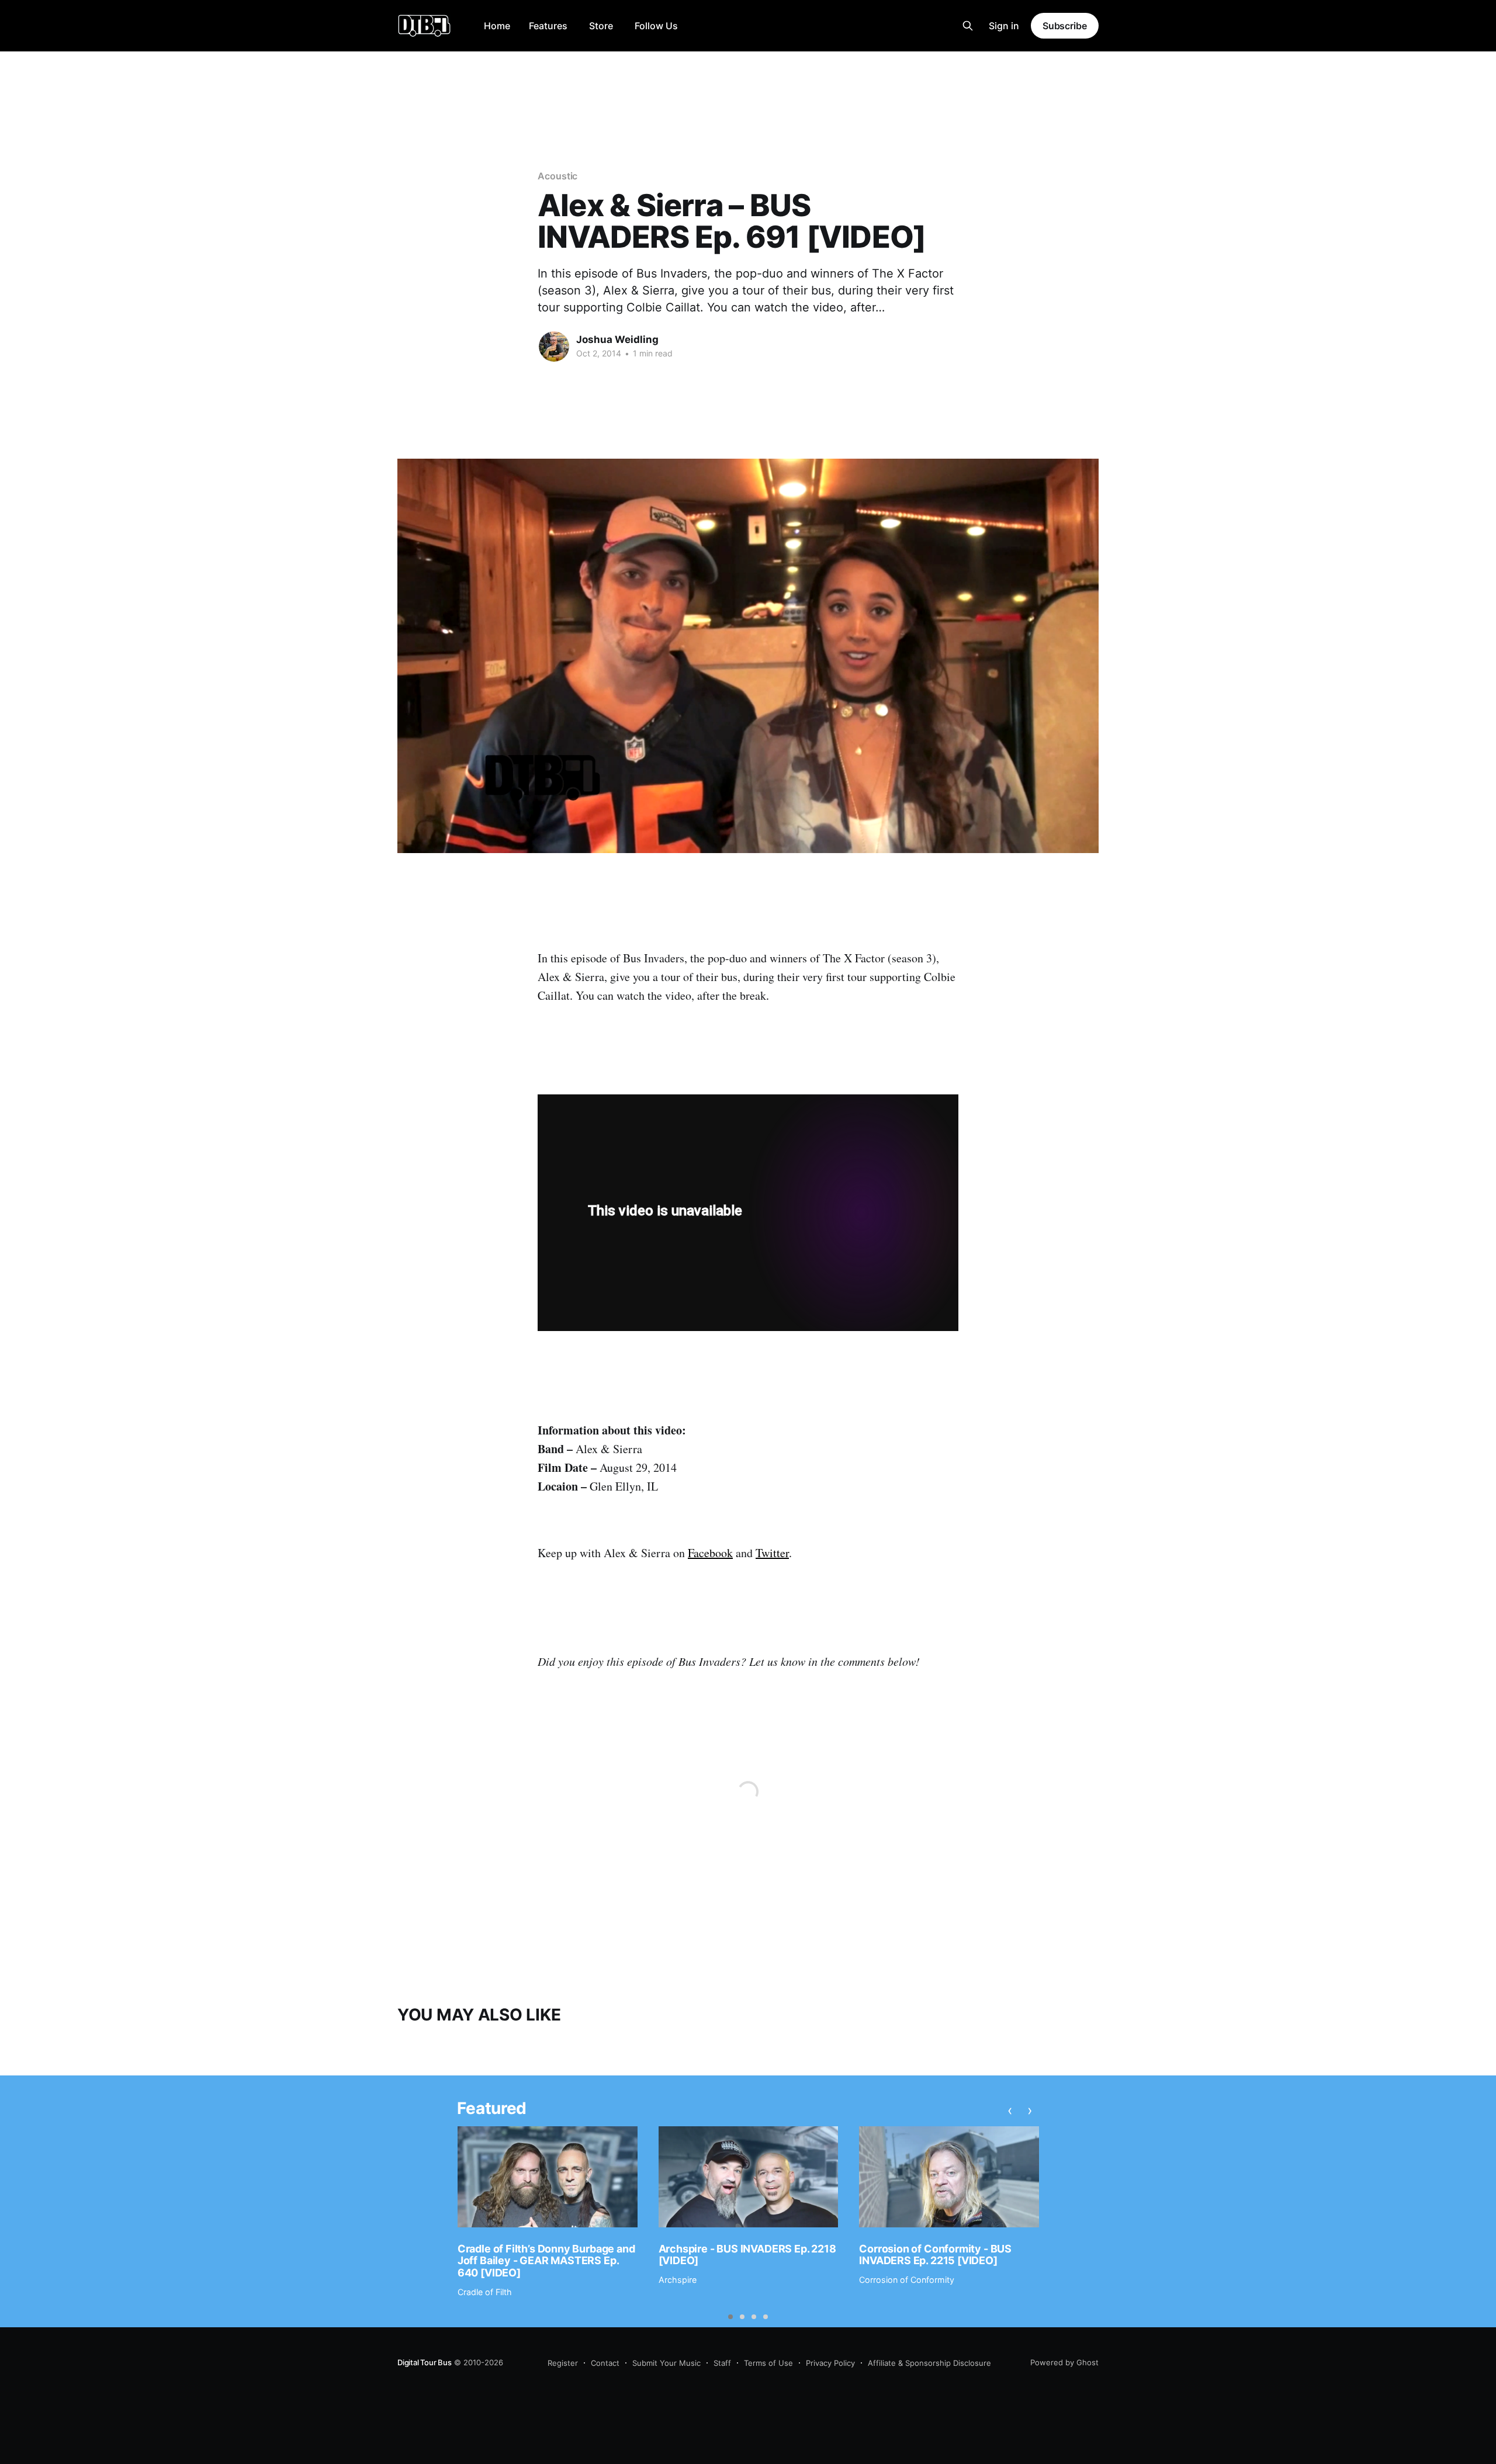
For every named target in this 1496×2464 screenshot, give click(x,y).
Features (548, 26)
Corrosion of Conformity (907, 2280)
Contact (605, 2363)
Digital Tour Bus (425, 2362)
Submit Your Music (666, 2363)
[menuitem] (497, 26)
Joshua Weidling (617, 339)
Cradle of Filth (485, 2292)
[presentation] (1010, 2110)
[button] (730, 2317)
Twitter (772, 1553)
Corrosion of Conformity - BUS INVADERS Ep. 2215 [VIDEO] (935, 2255)
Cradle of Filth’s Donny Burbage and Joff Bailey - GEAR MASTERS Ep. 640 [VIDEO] (546, 2261)
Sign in (1004, 26)
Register (563, 2363)
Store (601, 26)
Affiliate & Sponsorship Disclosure (929, 2363)
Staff (722, 2363)
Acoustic (557, 176)
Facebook (710, 1553)
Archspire (678, 2280)
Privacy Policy (830, 2363)
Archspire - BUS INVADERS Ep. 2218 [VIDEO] (747, 2255)
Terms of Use (768, 2363)
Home (497, 26)
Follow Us (656, 26)
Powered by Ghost (1064, 2362)
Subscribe (1065, 26)
